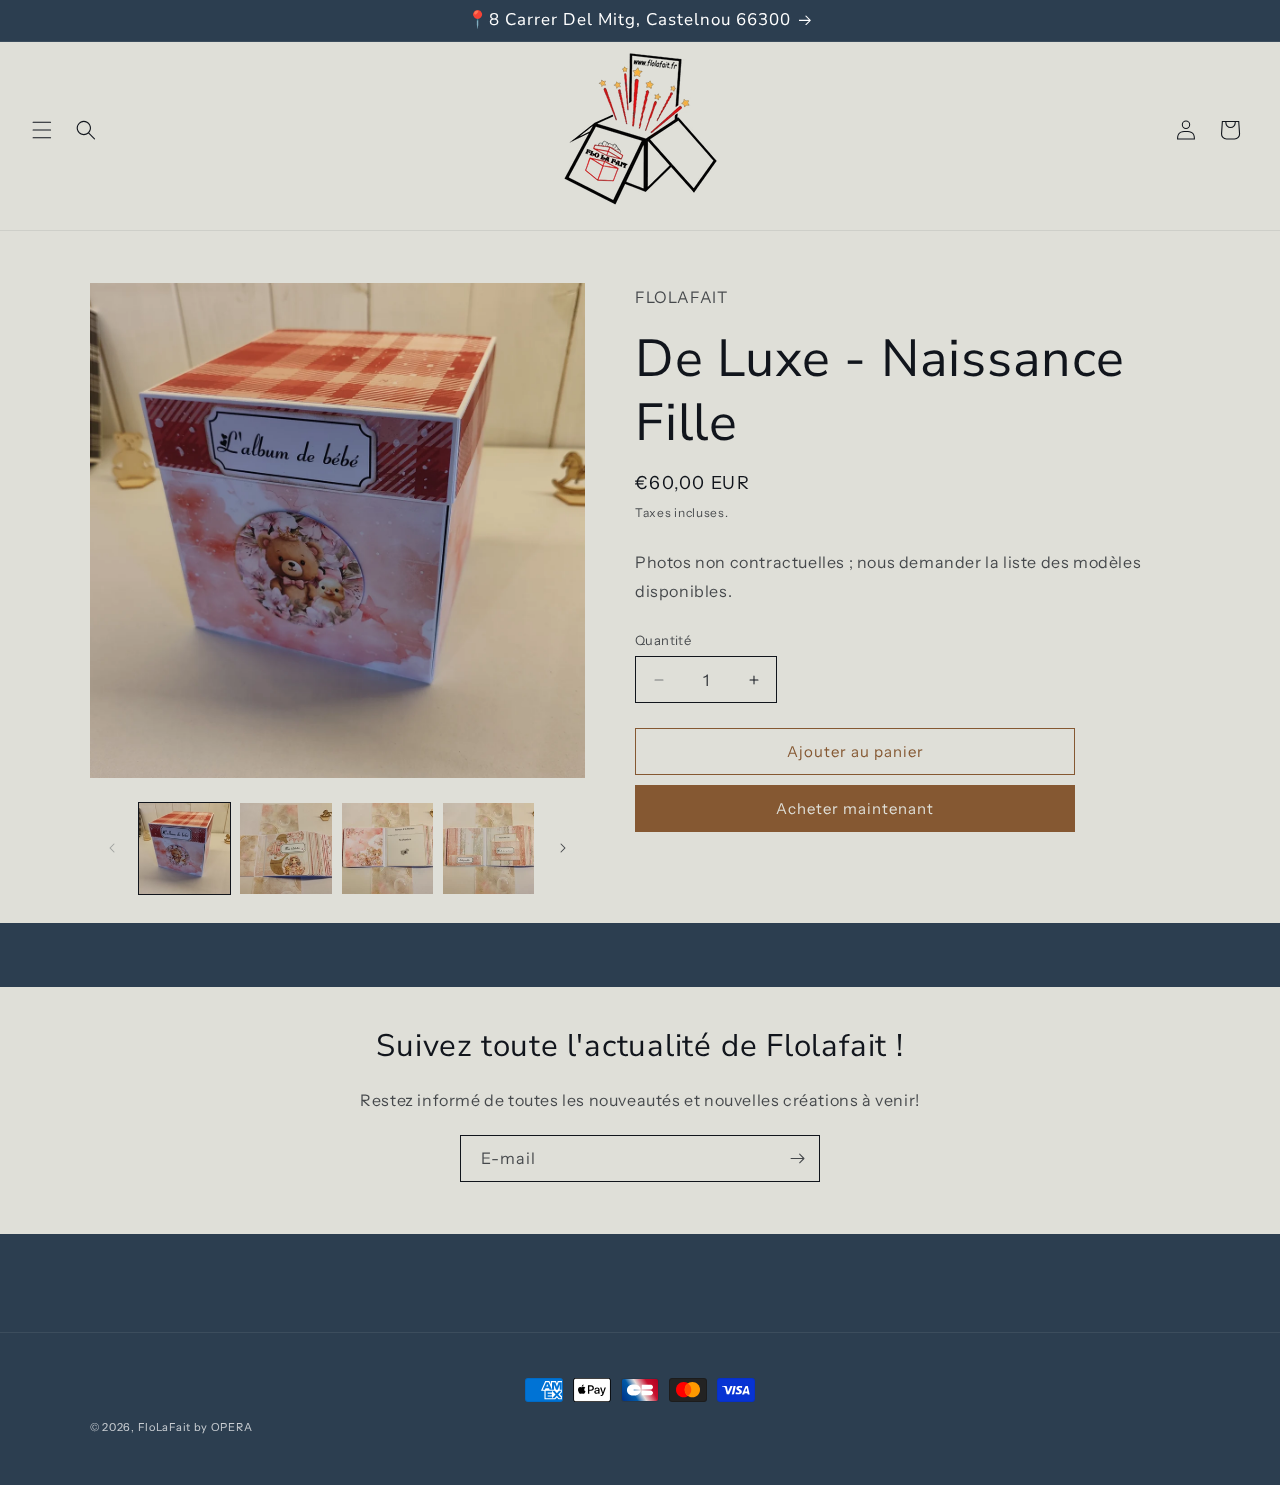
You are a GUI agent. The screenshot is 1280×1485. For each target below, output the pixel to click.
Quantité (663, 640)
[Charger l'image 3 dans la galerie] (387, 848)
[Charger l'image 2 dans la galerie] (285, 848)
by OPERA (223, 1427)
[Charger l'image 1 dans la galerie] (184, 848)
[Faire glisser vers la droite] (563, 848)
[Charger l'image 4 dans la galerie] (488, 848)
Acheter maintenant (855, 808)
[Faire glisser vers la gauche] (112, 848)
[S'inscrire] (797, 1158)
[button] (42, 130)
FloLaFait (164, 1427)
